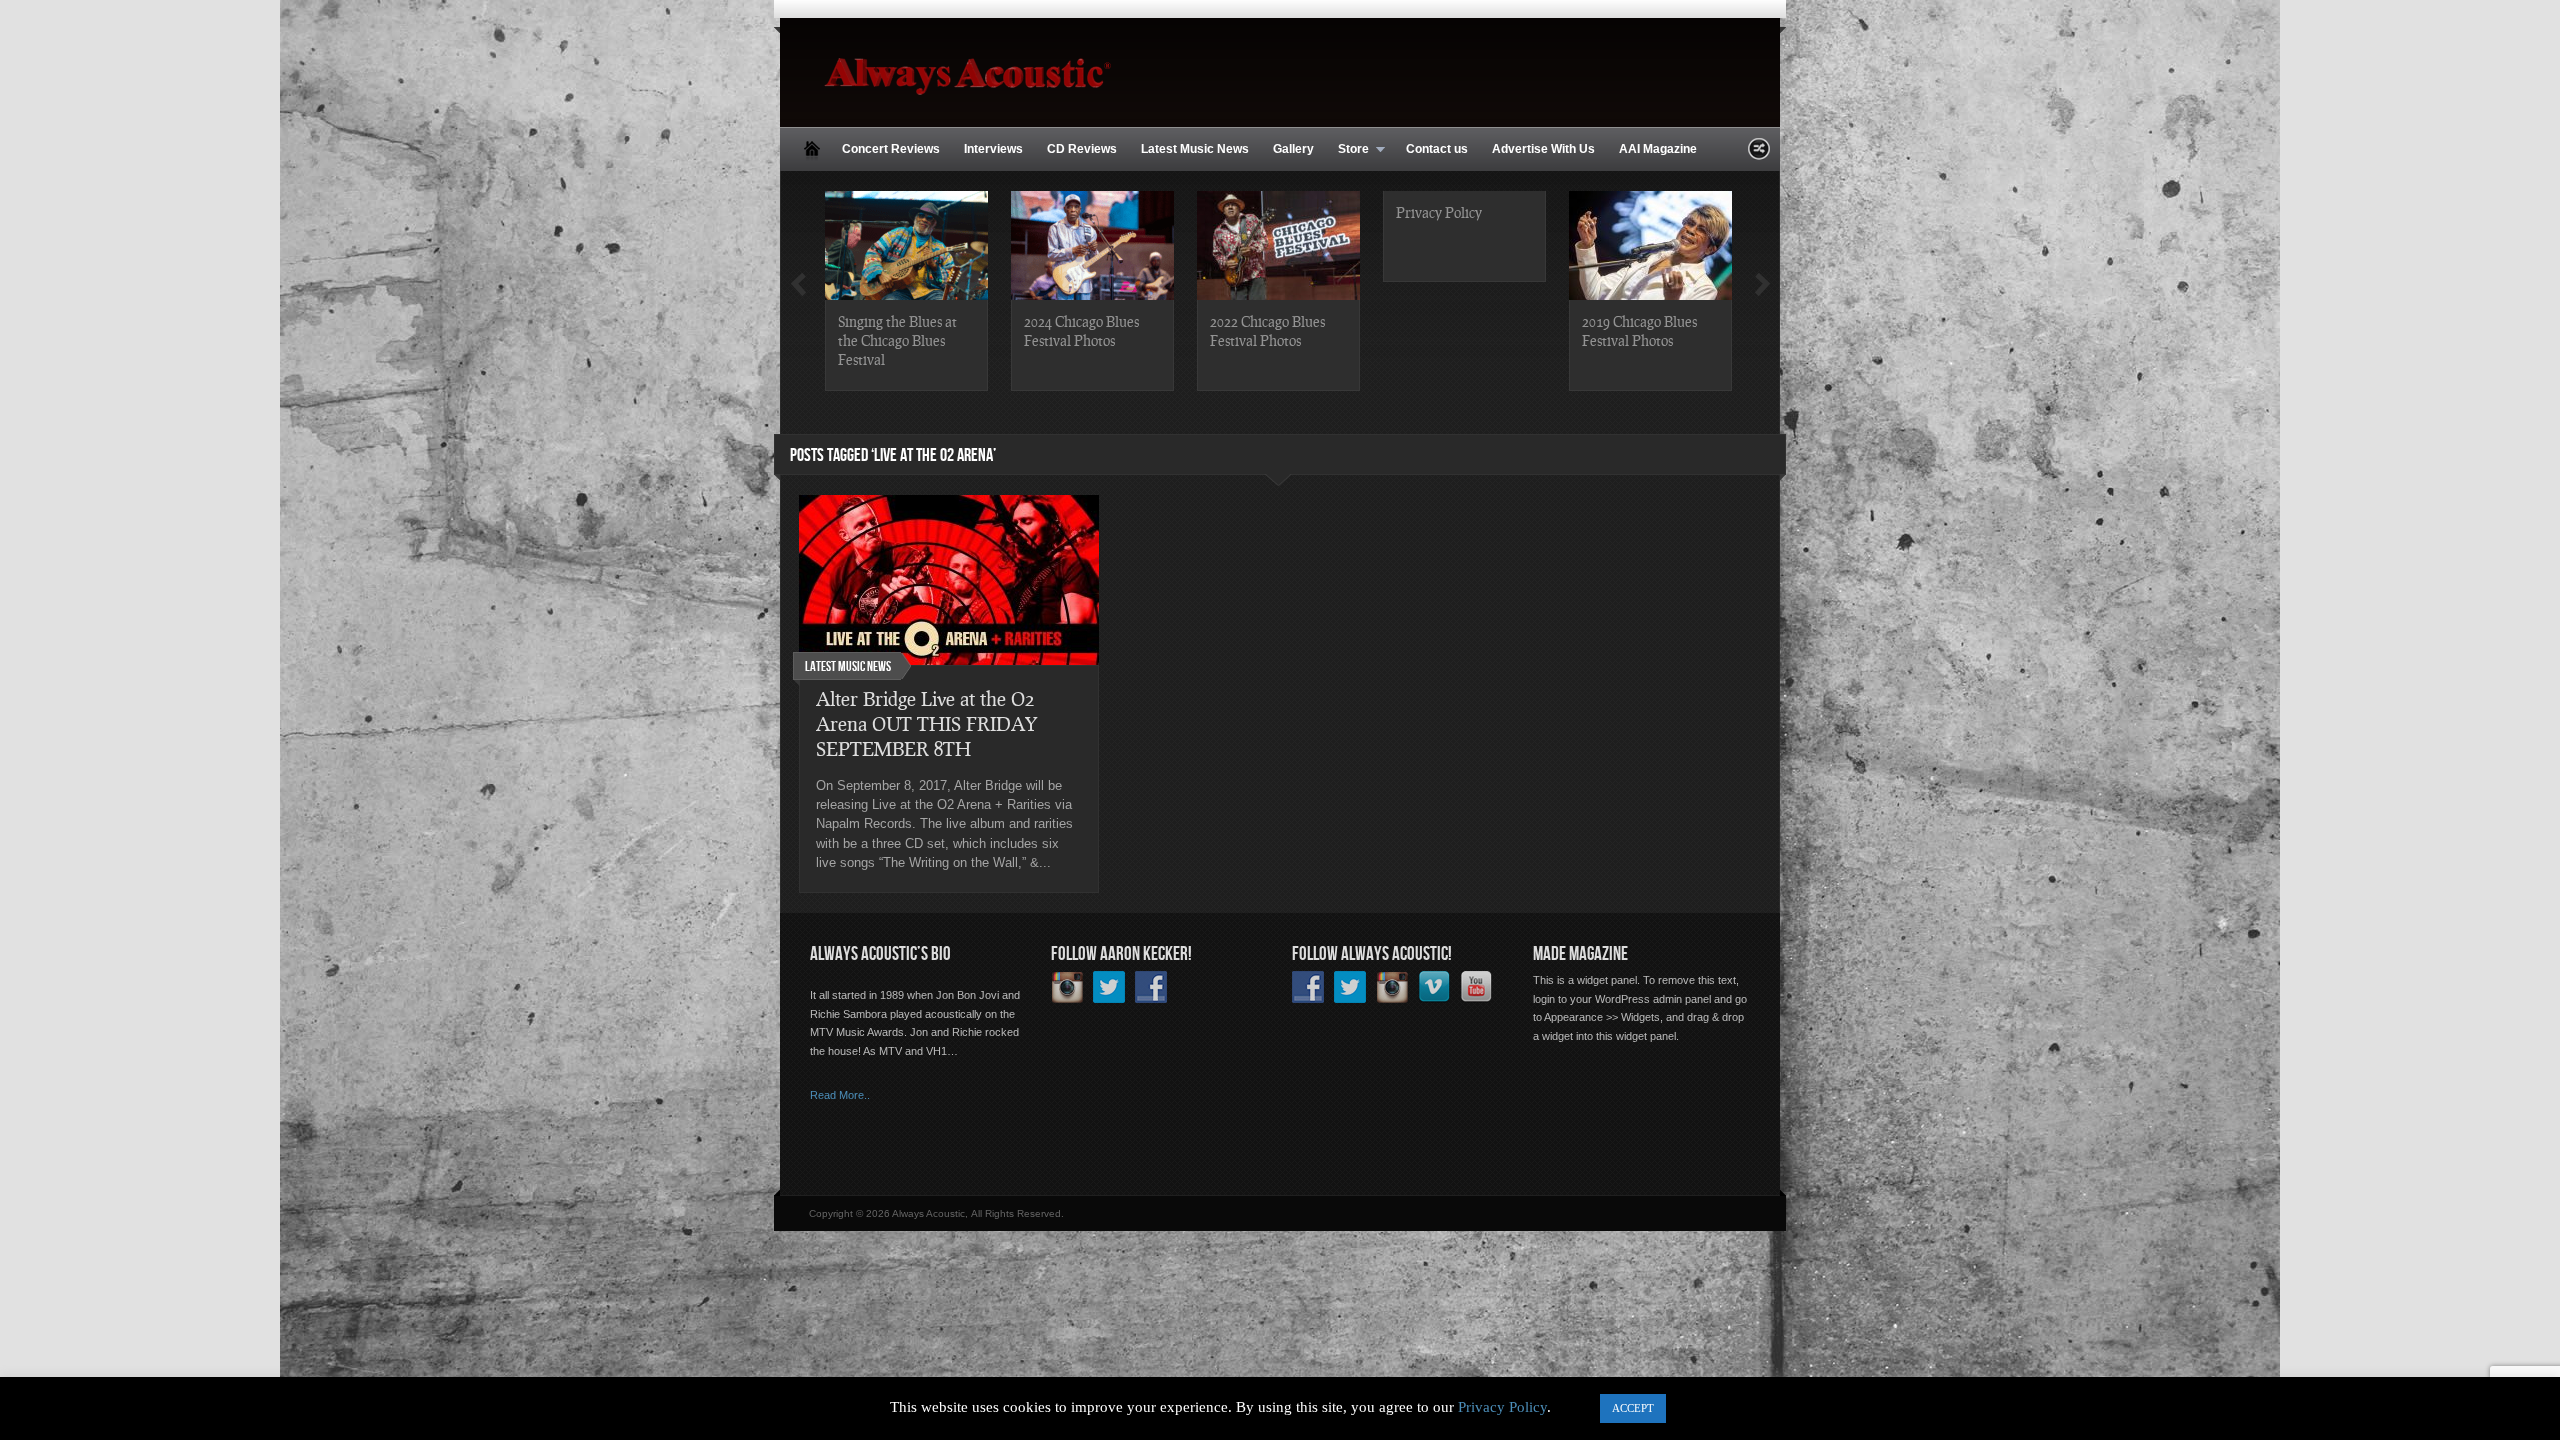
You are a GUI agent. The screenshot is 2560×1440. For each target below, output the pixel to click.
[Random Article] (1759, 154)
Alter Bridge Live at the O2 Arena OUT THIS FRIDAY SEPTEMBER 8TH (926, 723)
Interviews (993, 149)
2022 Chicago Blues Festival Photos (1267, 330)
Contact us (1437, 149)
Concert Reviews (891, 149)
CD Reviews (1082, 149)
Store (1347, 150)
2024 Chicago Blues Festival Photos (1081, 330)
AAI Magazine (1658, 149)
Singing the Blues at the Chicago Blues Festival (897, 340)
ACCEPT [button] (1633, 1408)
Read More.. (840, 1095)
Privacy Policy (1439, 212)
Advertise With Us (1543, 149)
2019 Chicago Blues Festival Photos (1639, 330)
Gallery (1293, 149)
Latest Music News (1195, 149)
